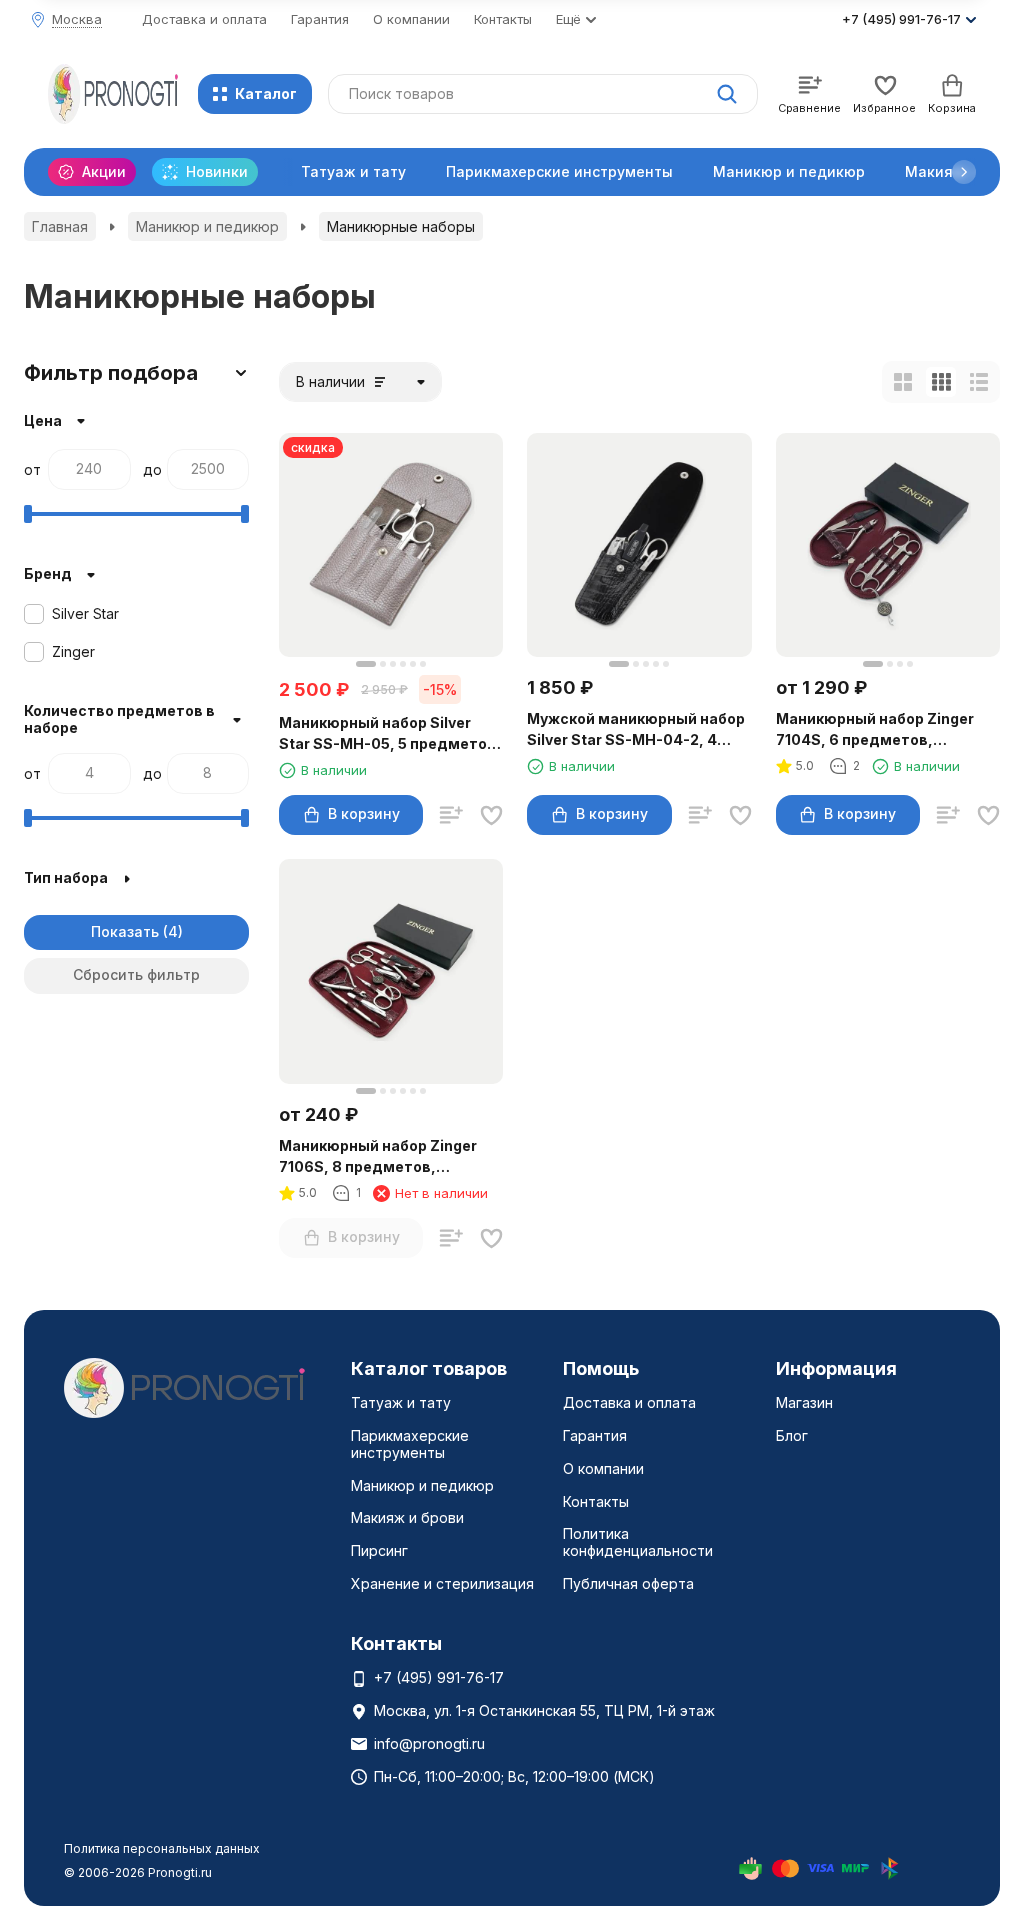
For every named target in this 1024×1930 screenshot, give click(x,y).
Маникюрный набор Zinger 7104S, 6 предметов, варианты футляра (875, 730)
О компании (411, 19)
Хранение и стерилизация (442, 1583)
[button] (964, 172)
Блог (792, 1435)
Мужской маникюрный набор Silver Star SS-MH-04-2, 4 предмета (636, 730)
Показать (125, 931)
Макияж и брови (407, 1517)
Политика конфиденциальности (638, 1542)
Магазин (804, 1402)
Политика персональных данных (162, 1848)
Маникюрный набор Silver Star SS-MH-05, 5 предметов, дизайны (390, 734)
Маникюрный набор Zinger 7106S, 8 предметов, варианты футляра (378, 1157)
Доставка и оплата (204, 19)
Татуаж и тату (353, 171)
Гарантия (320, 19)
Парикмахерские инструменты (559, 171)
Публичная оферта (628, 1583)
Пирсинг (379, 1550)
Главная (60, 226)
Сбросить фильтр (136, 974)
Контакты (503, 19)
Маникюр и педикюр (789, 171)
